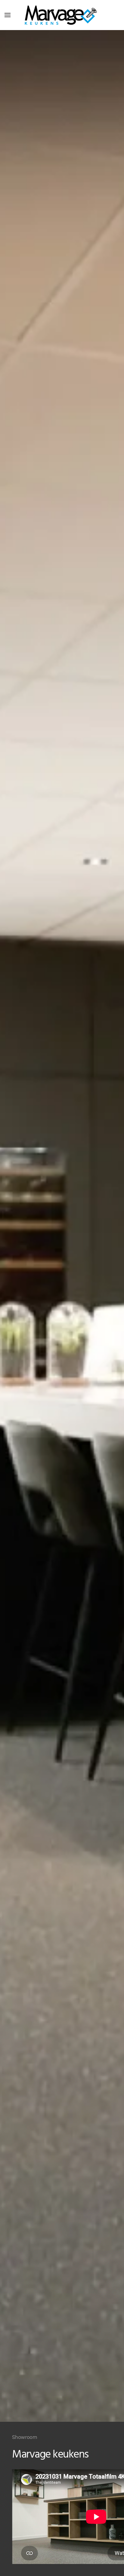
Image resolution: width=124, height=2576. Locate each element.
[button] (8, 15)
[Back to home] (62, 15)
